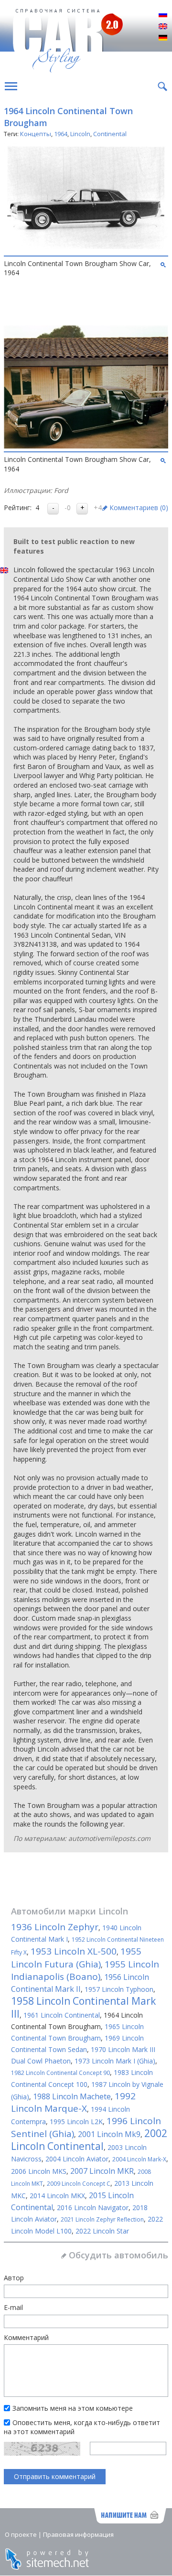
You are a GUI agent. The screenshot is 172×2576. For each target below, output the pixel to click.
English (163, 27)
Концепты (36, 134)
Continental (110, 134)
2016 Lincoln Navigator (93, 2207)
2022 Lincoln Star (102, 2231)
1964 (61, 134)
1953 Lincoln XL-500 (74, 1951)
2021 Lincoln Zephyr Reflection (102, 2219)
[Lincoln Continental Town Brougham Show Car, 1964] (86, 250)
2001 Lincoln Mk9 (109, 2134)
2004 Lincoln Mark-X (139, 2159)
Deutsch (163, 38)
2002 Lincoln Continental (89, 2140)
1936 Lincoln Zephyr (55, 1927)
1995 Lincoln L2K (76, 2122)
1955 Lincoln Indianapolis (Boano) (85, 1970)
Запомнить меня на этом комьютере (73, 2408)
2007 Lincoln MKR (102, 2171)
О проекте (21, 2534)
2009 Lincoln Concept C (79, 2184)
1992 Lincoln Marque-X (73, 2102)
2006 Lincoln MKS (39, 2171)
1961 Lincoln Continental (62, 2015)
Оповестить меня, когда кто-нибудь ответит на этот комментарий (82, 2427)
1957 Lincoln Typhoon (119, 1989)
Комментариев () (139, 508)
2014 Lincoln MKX (57, 2196)
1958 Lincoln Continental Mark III (83, 2007)
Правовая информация (78, 2534)
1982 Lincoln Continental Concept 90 (60, 2073)
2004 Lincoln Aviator (77, 2159)
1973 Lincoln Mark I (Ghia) (115, 2061)
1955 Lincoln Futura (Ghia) (76, 1958)
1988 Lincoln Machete (72, 2096)
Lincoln (80, 134)
